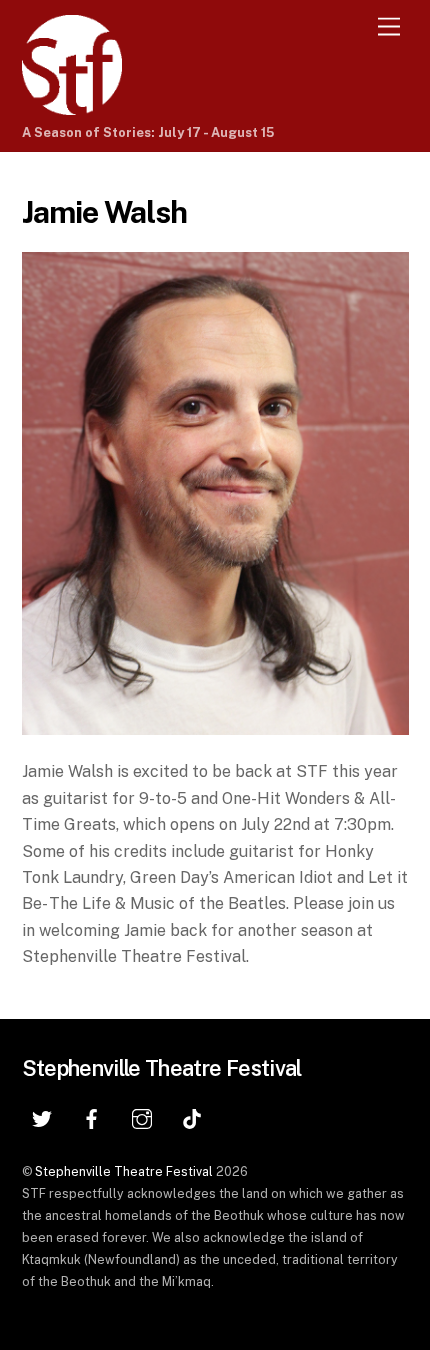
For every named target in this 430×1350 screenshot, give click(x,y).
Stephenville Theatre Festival (124, 1171)
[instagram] (142, 1116)
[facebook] (92, 1116)
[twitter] (42, 1116)
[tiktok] (192, 1116)
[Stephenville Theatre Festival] (72, 106)
